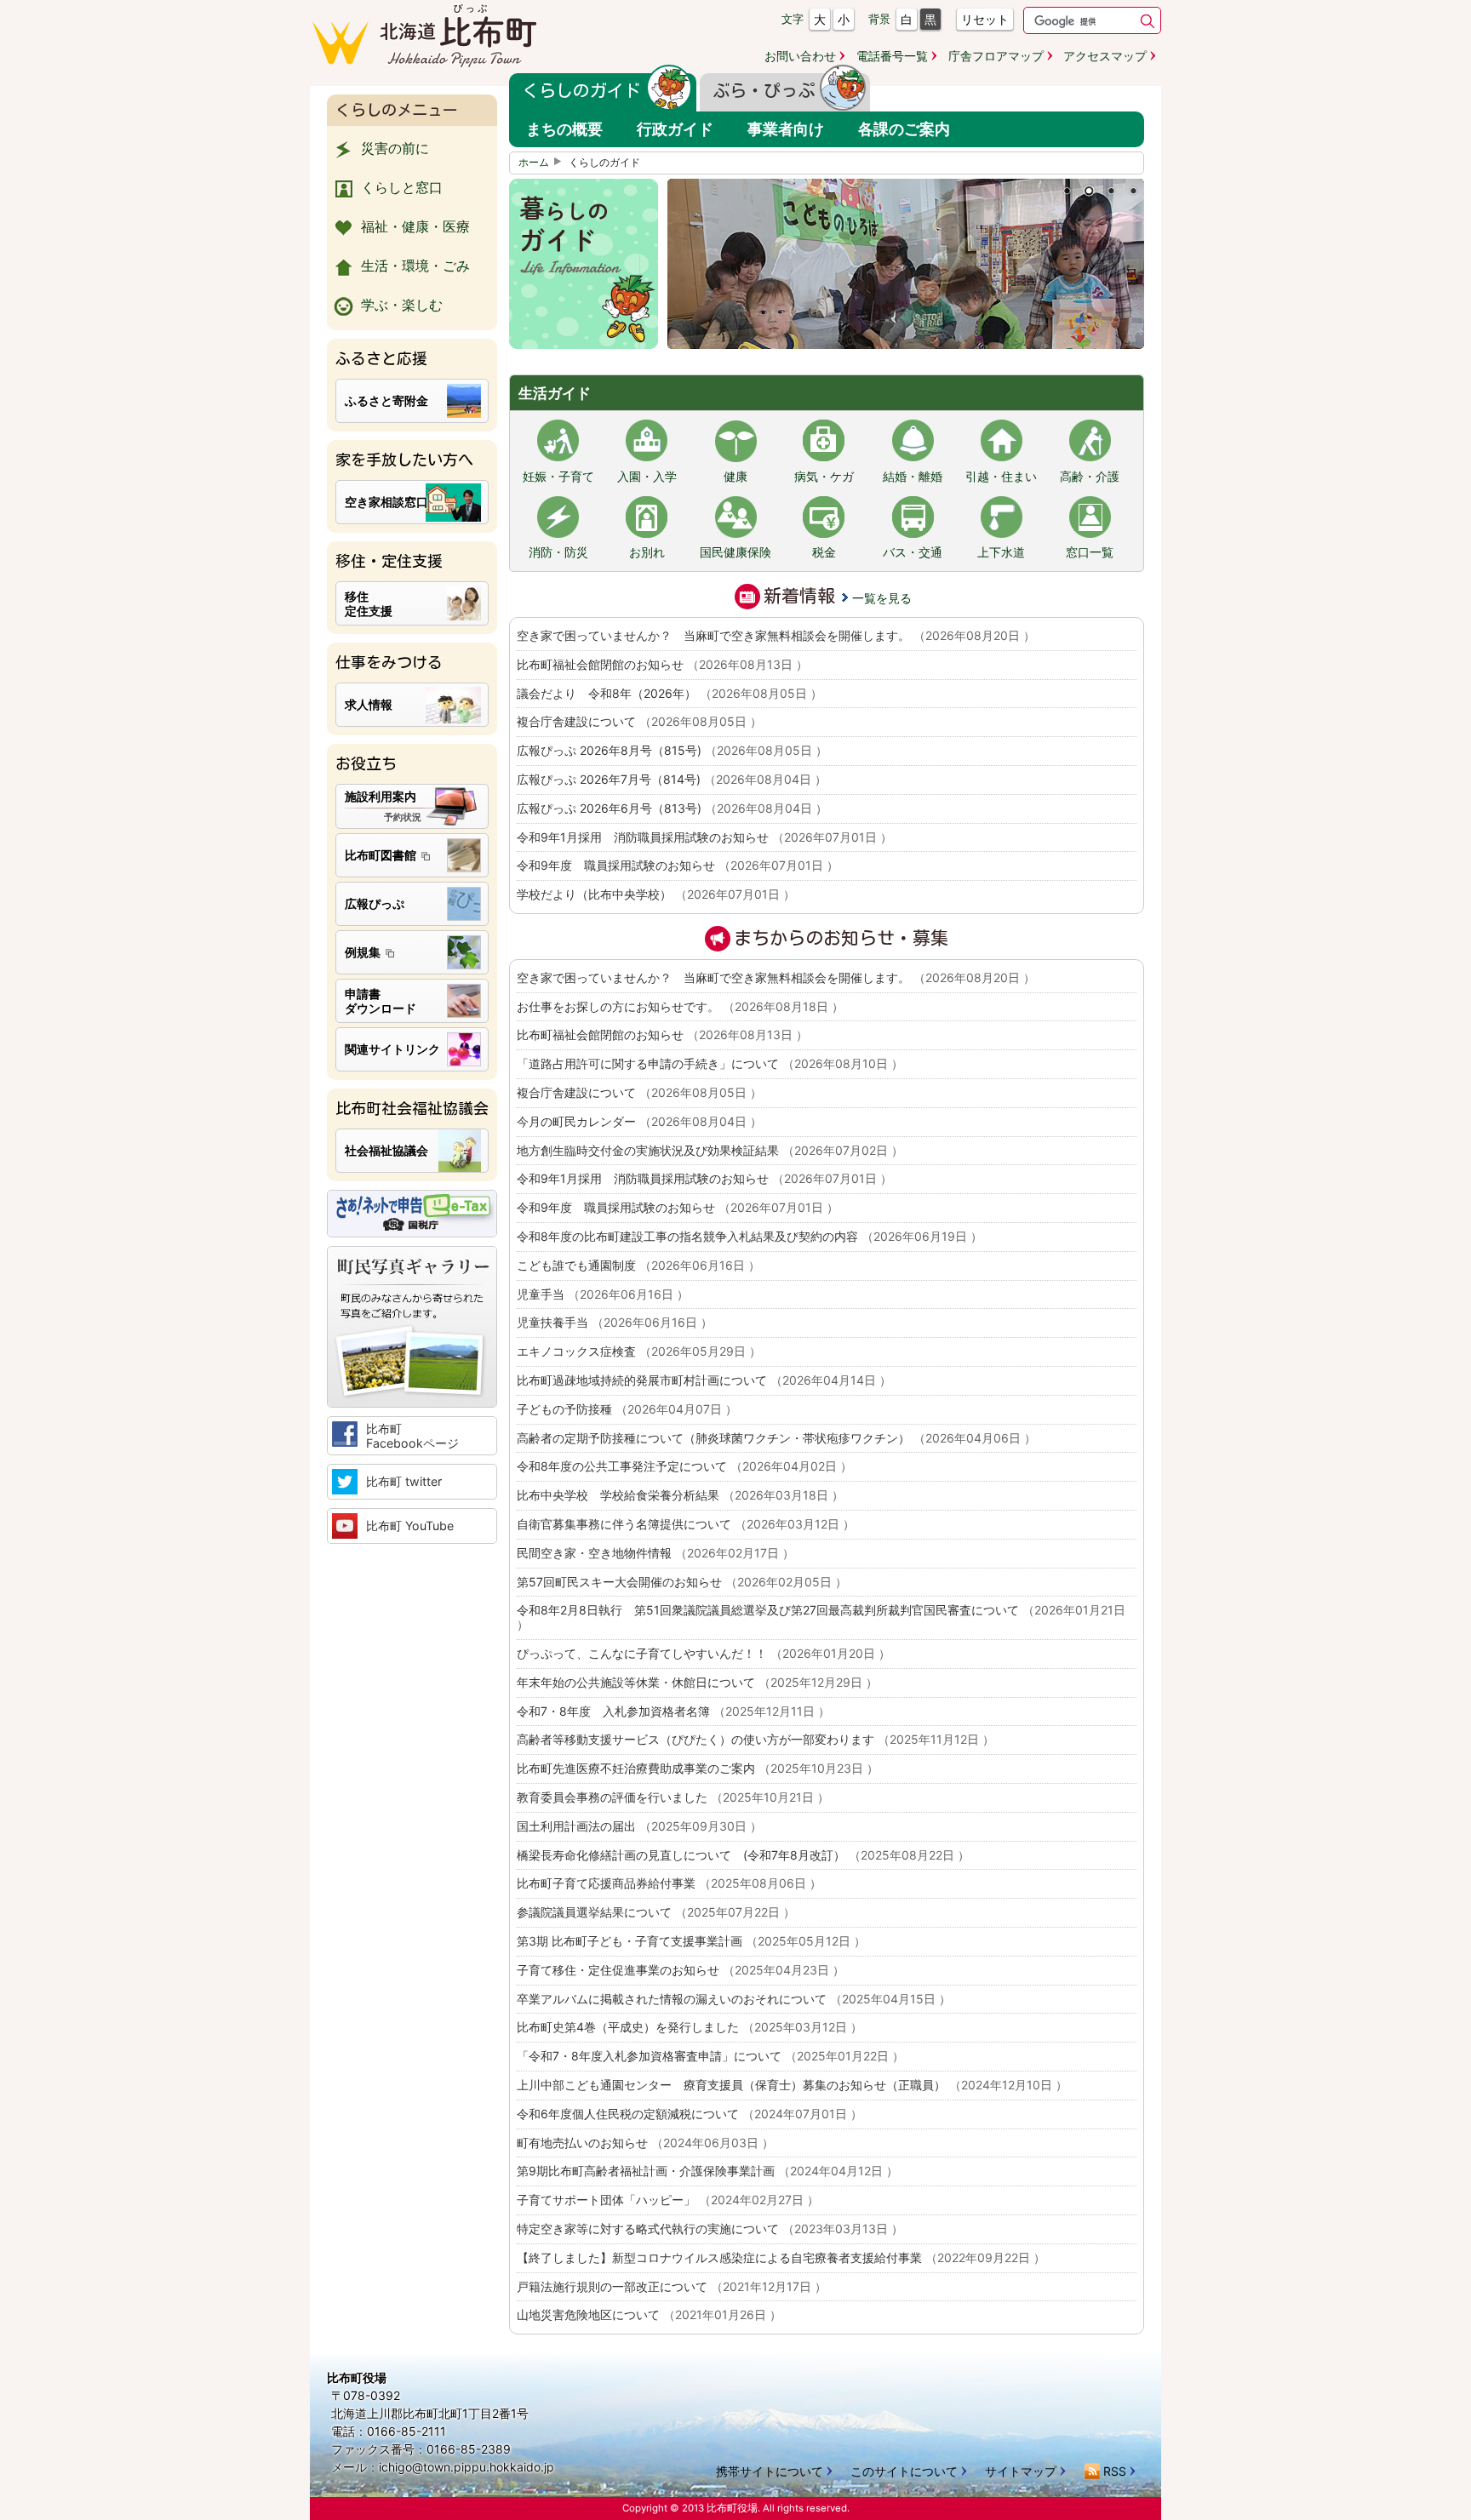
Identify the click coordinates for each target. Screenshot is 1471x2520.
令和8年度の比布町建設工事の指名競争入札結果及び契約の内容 (750, 1236)
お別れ (647, 552)
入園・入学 (647, 477)
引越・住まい (1001, 477)
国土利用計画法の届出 (639, 1826)
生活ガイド (555, 393)
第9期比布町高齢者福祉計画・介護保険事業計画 (707, 2171)
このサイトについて (904, 2471)
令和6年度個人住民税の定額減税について (690, 2114)
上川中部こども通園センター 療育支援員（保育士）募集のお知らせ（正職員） (792, 2085)
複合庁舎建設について (639, 721)
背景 (879, 19)
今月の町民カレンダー (639, 1121)
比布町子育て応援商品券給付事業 (669, 1883)
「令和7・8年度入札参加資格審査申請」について (710, 2056)
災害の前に (395, 148)
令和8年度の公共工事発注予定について (684, 1466)
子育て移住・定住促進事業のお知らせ (681, 1970)
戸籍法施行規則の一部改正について (672, 2286)
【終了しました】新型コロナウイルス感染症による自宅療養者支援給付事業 (781, 2257)
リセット (985, 19)
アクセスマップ (1105, 56)
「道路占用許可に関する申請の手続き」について (710, 1063)
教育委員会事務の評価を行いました (673, 1797)
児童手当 (603, 1294)
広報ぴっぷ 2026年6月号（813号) (672, 808)
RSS (1115, 2471)
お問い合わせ (800, 56)
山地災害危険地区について (649, 2314)
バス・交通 (913, 552)
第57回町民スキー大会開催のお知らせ (682, 1582)
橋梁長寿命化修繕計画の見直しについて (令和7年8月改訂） (743, 1855)
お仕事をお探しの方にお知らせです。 (680, 1006)
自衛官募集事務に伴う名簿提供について (686, 1524)
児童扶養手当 (615, 1322)
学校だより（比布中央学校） (656, 894)
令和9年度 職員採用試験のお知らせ (678, 865)
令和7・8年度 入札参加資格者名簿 (673, 1711)
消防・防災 (558, 552)
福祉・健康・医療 (415, 226)
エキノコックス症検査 (639, 1351)
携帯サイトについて (770, 2471)
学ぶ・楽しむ (402, 305)
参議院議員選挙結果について (656, 1912)
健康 (735, 477)
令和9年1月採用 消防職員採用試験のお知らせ (704, 837)
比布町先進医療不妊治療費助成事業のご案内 (698, 1768)
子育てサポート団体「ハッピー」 (668, 2200)
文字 (793, 19)
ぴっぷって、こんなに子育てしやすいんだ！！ (704, 1653)
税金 (824, 552)
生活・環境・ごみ (415, 266)
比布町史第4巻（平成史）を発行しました (690, 2027)
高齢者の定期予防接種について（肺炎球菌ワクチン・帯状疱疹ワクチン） (776, 1438)
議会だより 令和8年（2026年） (670, 693)
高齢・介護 (1090, 477)
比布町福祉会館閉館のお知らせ (662, 664)
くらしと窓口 (402, 187)
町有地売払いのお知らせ (645, 2143)
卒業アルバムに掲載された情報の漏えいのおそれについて (734, 1999)
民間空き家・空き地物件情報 (655, 1553)
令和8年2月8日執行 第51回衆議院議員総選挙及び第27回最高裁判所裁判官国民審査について (821, 1617)
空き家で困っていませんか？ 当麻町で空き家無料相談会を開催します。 (776, 635)
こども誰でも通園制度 (638, 1265)
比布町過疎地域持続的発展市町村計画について (704, 1380)
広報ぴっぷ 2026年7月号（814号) (672, 779)
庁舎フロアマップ (996, 56)
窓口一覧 (1090, 552)
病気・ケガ (824, 477)
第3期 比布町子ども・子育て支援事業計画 (691, 1941)
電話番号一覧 (892, 56)
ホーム (534, 163)
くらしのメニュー (397, 110)
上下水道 (1001, 552)
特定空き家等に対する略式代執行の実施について (710, 2229)
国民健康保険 (735, 552)
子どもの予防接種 (627, 1409)
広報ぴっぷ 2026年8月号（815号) (672, 750)
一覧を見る (882, 598)
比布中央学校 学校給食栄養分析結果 (680, 1495)
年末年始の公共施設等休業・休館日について (697, 1682)
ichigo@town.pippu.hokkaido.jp (466, 2467)
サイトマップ (1021, 2471)
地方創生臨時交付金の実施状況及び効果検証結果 (710, 1150)
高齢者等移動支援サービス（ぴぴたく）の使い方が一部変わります (756, 1739)
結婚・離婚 (913, 477)
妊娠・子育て (558, 477)
